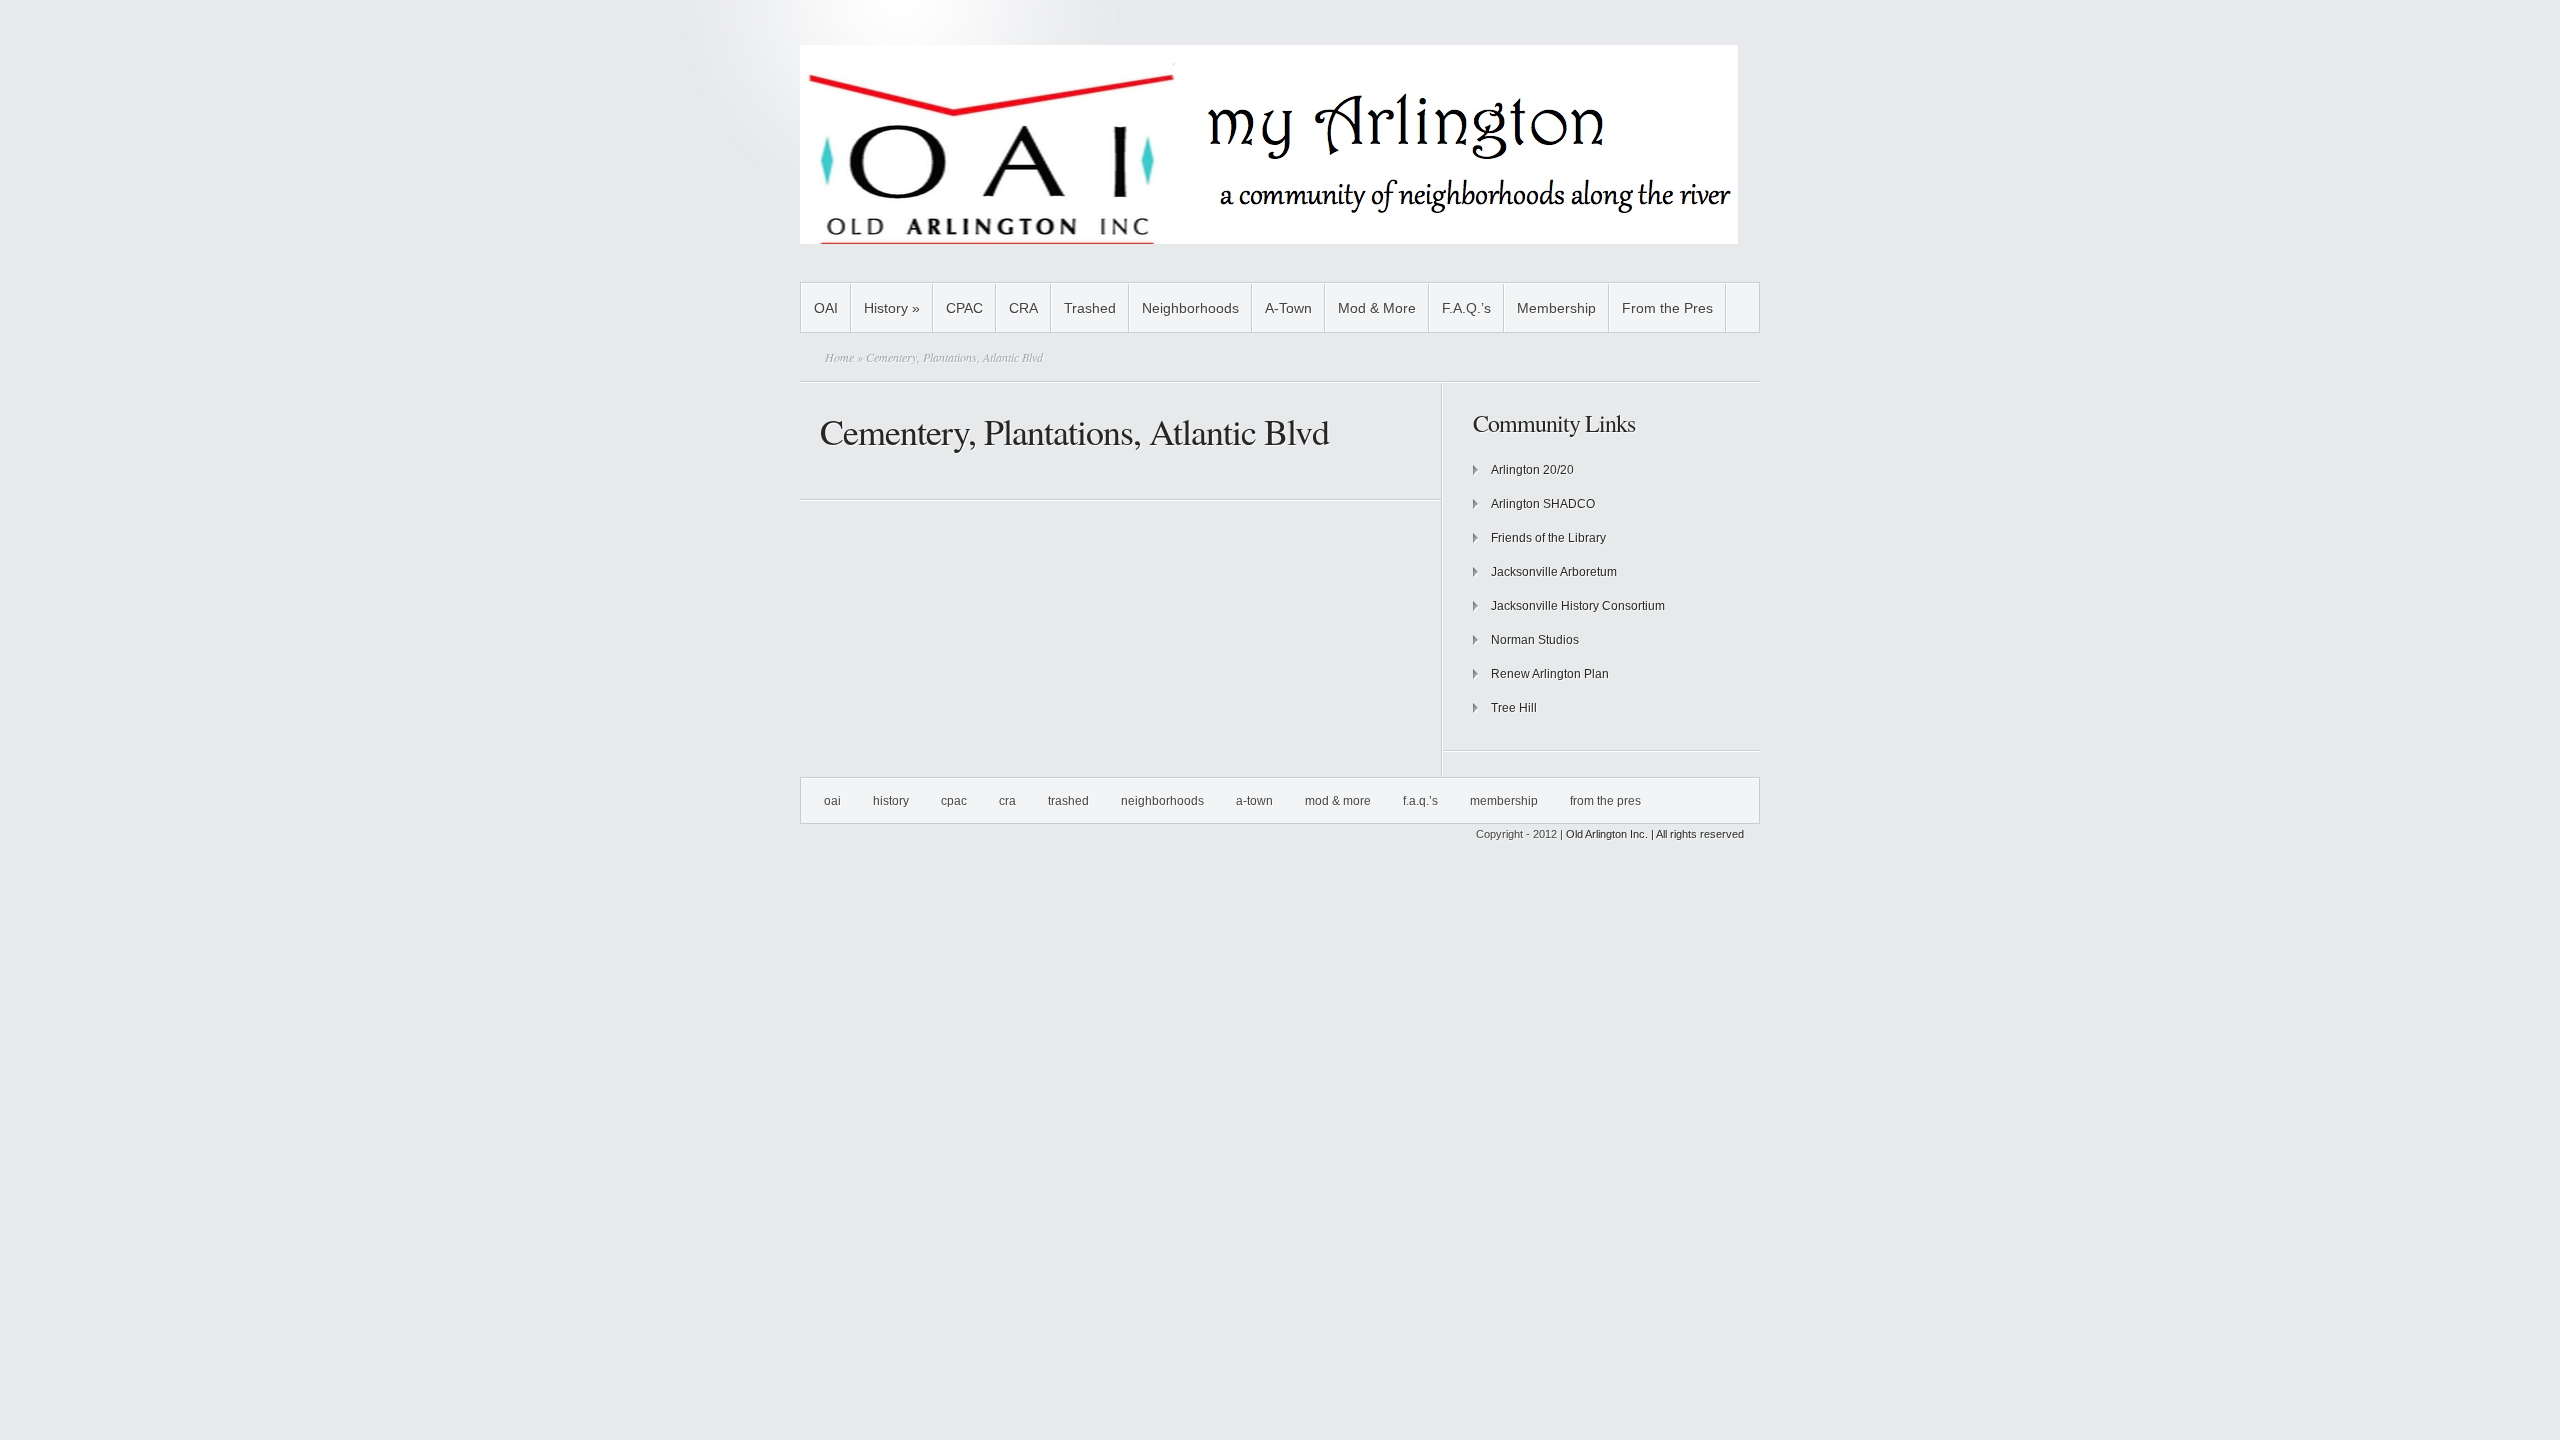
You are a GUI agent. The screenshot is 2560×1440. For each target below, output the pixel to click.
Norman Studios (1535, 640)
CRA (1023, 308)
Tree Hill (1514, 708)
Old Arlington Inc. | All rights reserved (1655, 834)
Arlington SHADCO (1543, 504)
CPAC (964, 308)
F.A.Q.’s (1466, 308)
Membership (1556, 308)
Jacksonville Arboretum (1554, 572)
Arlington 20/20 (1532, 470)
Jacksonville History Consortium (1578, 606)
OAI (826, 308)
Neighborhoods (1190, 308)
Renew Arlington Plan (1550, 674)
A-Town (1288, 308)
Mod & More (1377, 308)
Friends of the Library (1548, 538)
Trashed (1090, 308)
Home (839, 357)
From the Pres (1667, 308)
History (892, 308)
